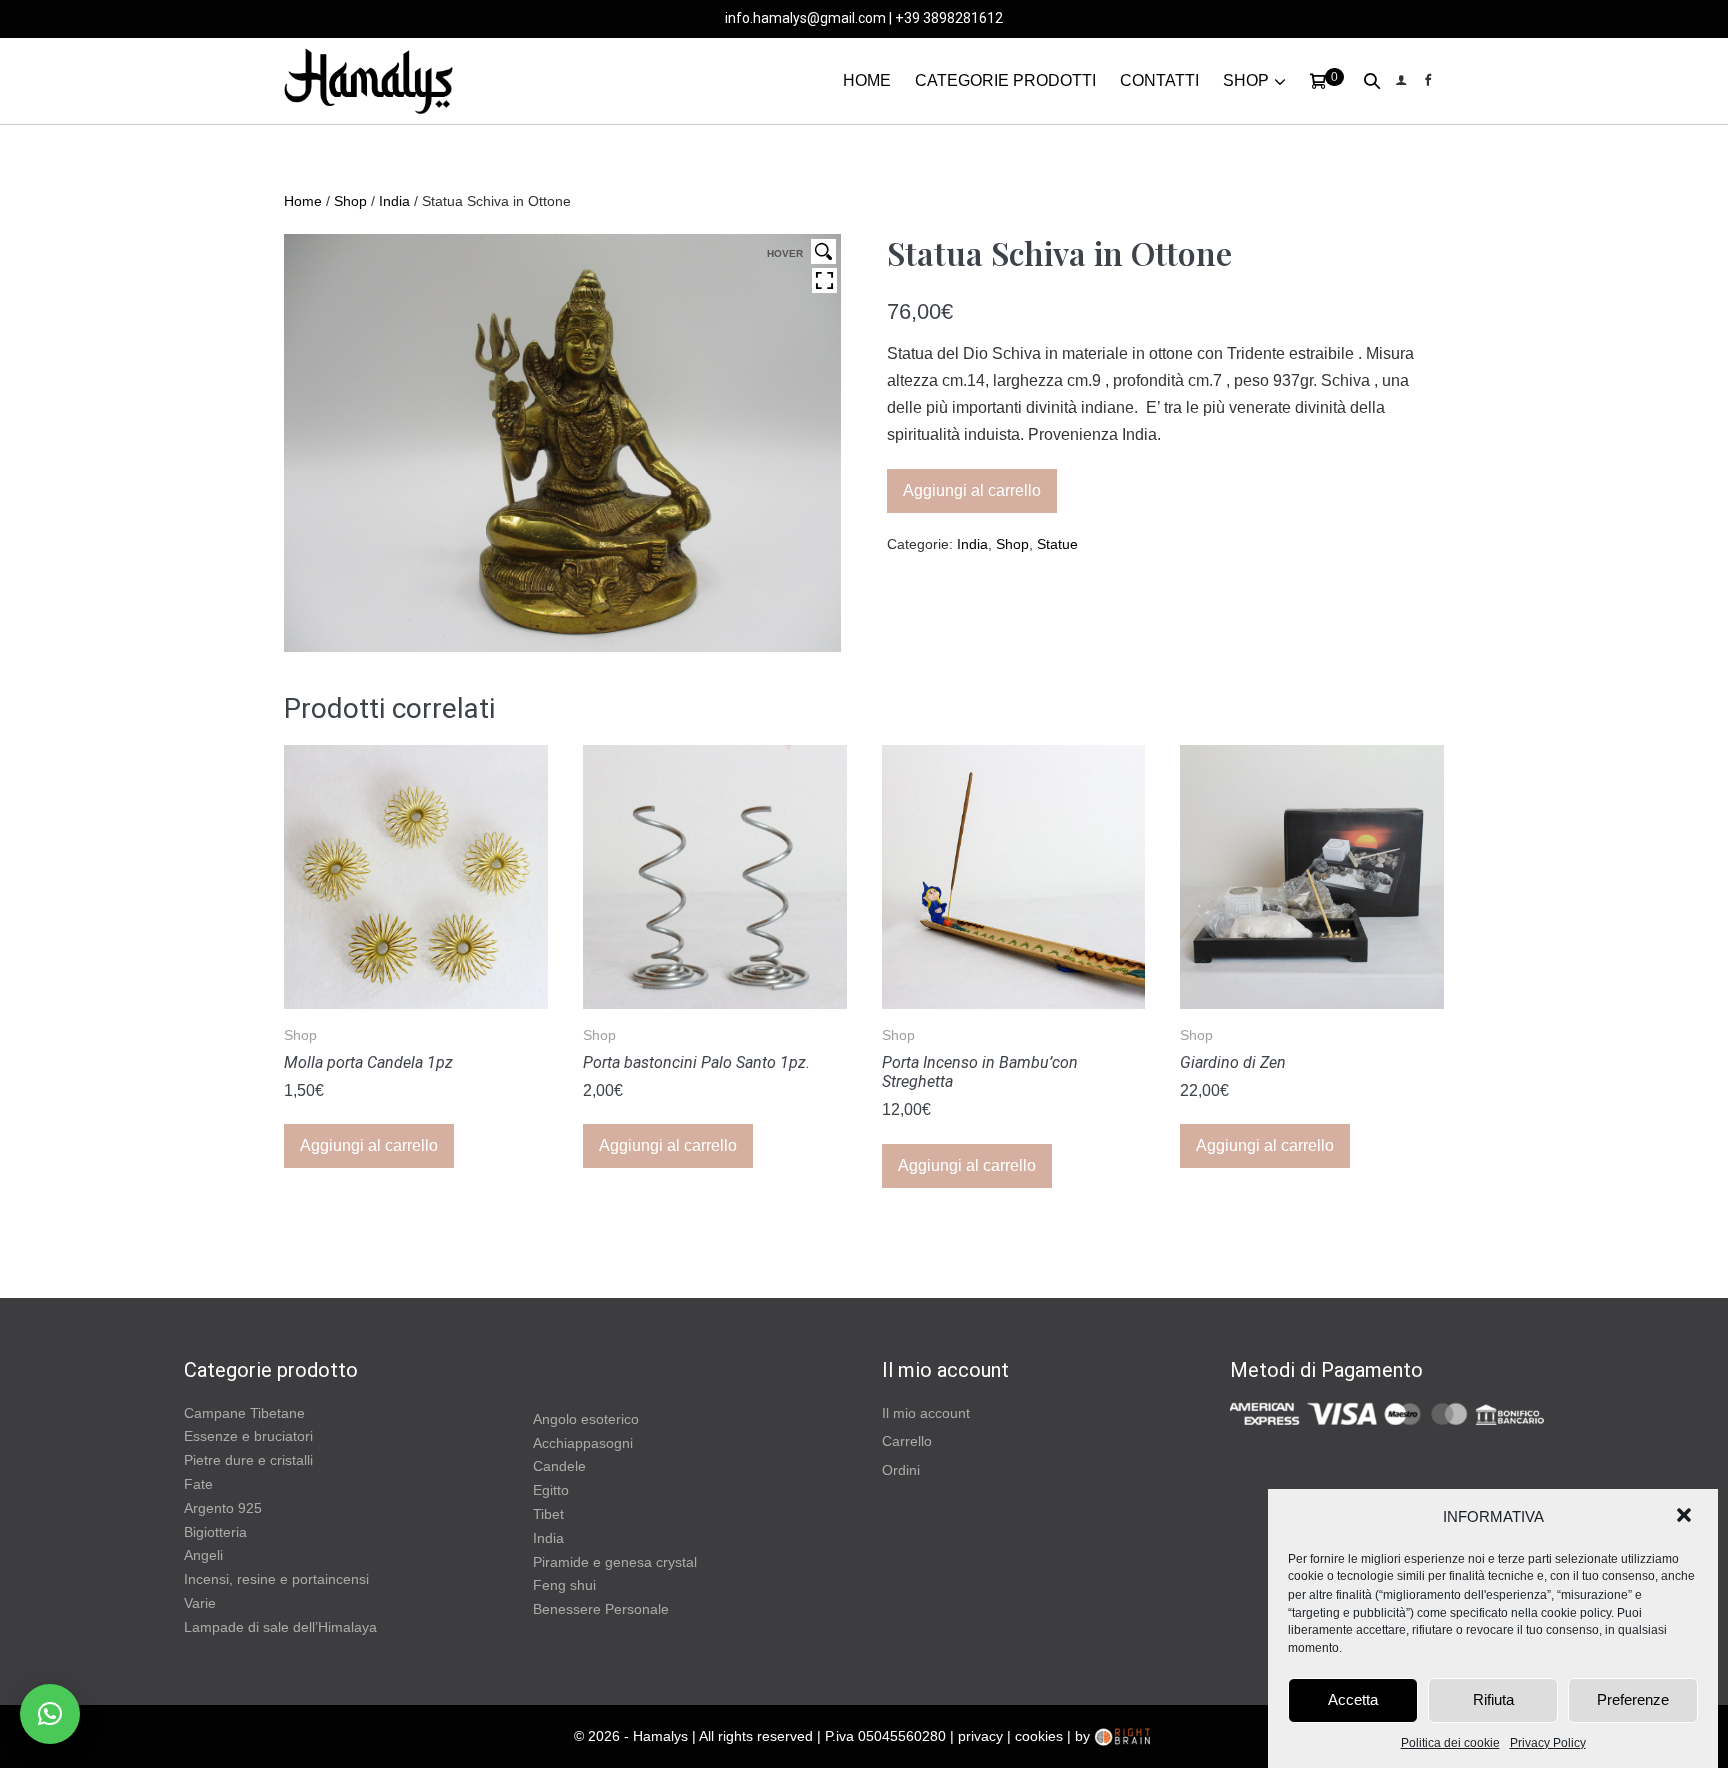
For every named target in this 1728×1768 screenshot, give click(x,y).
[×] (50, 1714)
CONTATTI (1159, 80)
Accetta (1353, 1699)
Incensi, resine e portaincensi (276, 1579)
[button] (1686, 1517)
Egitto (551, 1490)
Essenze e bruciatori (248, 1436)
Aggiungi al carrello (972, 490)
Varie (200, 1603)
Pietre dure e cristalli (248, 1460)
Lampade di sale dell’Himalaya (280, 1627)
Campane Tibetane (244, 1413)
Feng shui (564, 1585)
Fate (198, 1484)
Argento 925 (223, 1508)
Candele (559, 1466)
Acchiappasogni (583, 1443)
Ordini (901, 1470)
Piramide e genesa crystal (615, 1562)
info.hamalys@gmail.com (805, 18)
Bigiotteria (215, 1532)
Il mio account (926, 1413)
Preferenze (1633, 1699)
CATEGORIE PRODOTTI (1005, 80)
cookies (1039, 1736)
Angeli (203, 1555)
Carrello (907, 1441)
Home (303, 201)
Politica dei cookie (1450, 1743)
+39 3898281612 (949, 18)
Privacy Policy (1548, 1743)
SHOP (1246, 80)
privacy (980, 1736)
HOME (867, 80)
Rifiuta (1493, 1699)
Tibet (548, 1514)
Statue (1057, 544)
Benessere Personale (601, 1609)
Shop (350, 201)
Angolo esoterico (586, 1419)
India (394, 201)
